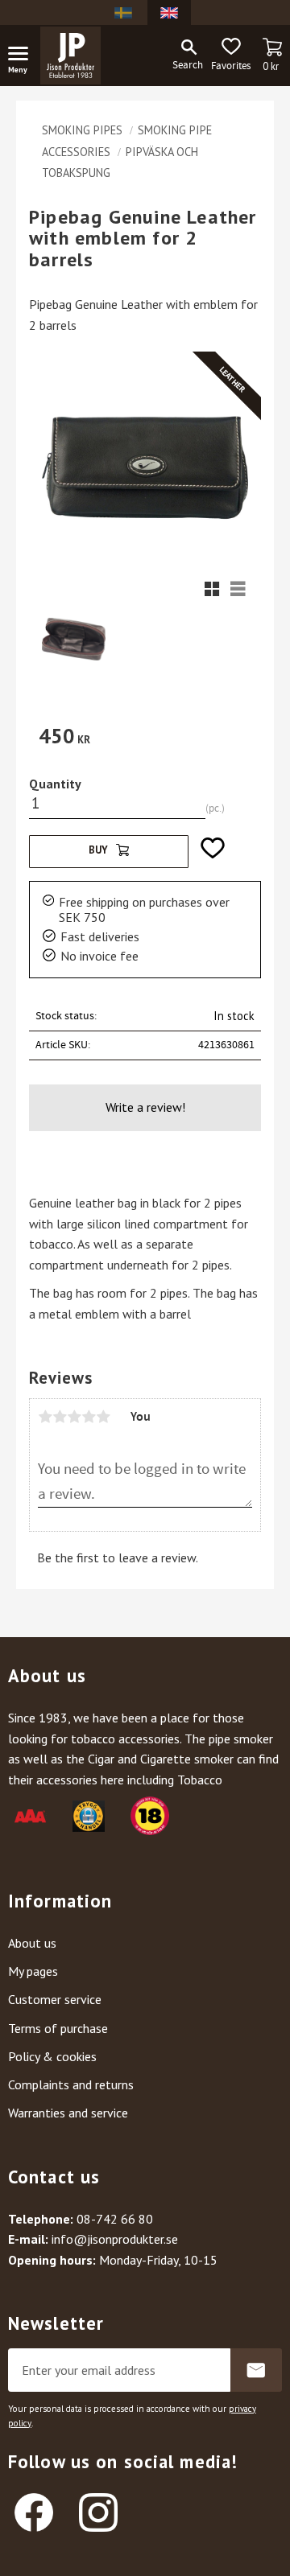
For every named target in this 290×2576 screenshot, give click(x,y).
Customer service (55, 1999)
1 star (45, 1417)
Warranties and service (68, 2113)
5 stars (103, 1417)
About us (32, 1943)
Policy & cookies (52, 2056)
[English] (169, 12)
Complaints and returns (71, 2084)
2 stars (60, 1417)
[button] (24, 56)
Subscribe (256, 2370)
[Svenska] (123, 12)
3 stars (74, 1417)
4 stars (89, 1417)
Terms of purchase (58, 2028)
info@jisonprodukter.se (115, 2239)
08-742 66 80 (115, 2219)
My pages (33, 1971)
